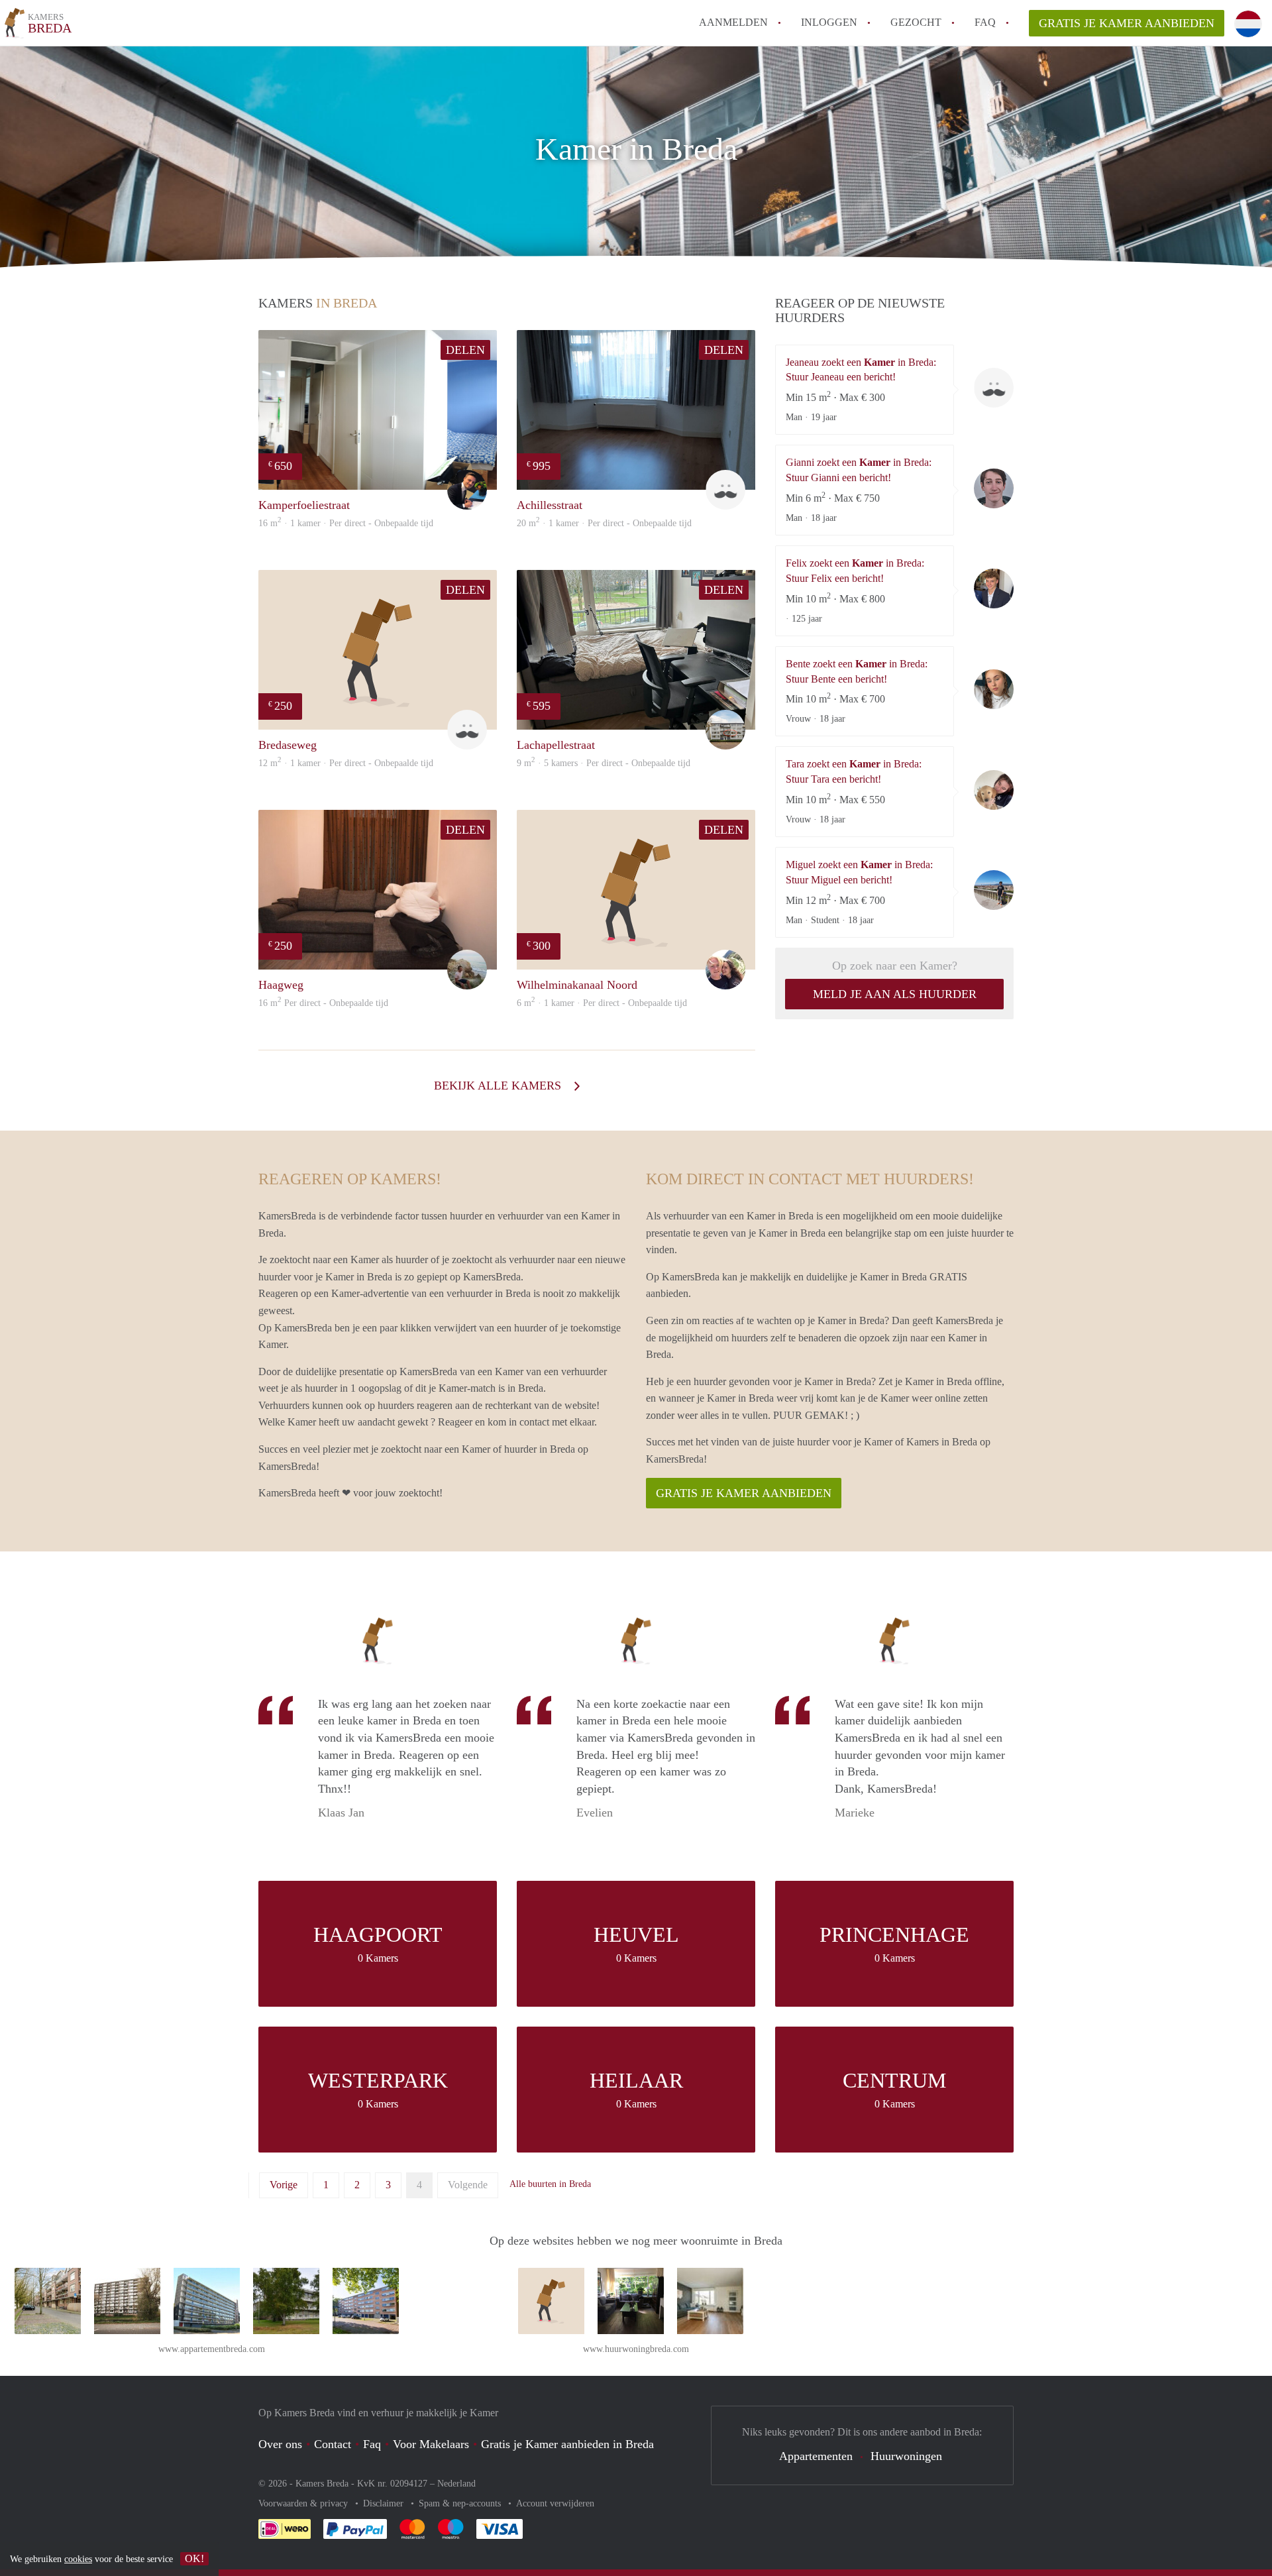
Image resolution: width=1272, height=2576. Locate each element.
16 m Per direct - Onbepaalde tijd (323, 1003)
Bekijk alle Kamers (499, 1086)
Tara (994, 790)
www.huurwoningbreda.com (636, 2349)
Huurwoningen (906, 2456)
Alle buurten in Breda (550, 2184)
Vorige (284, 2185)
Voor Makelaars (431, 2444)
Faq (372, 2444)
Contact (333, 2444)
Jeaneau (994, 388)
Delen (465, 350)
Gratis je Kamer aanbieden (1127, 23)
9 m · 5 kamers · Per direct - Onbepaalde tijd (604, 763)
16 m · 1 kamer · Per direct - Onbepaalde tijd (346, 523)
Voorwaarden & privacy (304, 2503)
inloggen (829, 22)
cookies (78, 2559)
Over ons (280, 2444)
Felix (994, 588)
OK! (194, 2558)
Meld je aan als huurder (895, 994)
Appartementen (816, 2456)
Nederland (456, 2484)
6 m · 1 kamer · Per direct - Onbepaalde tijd (602, 1003)
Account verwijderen (555, 2503)
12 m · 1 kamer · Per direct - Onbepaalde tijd (346, 763)
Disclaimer (385, 2503)
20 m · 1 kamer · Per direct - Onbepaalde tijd (604, 523)
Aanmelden (733, 22)
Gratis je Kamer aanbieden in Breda (567, 2444)
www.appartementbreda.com (212, 2349)
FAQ (985, 22)
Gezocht (916, 22)
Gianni (994, 488)
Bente (994, 689)
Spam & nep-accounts (461, 2503)
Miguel (994, 890)
